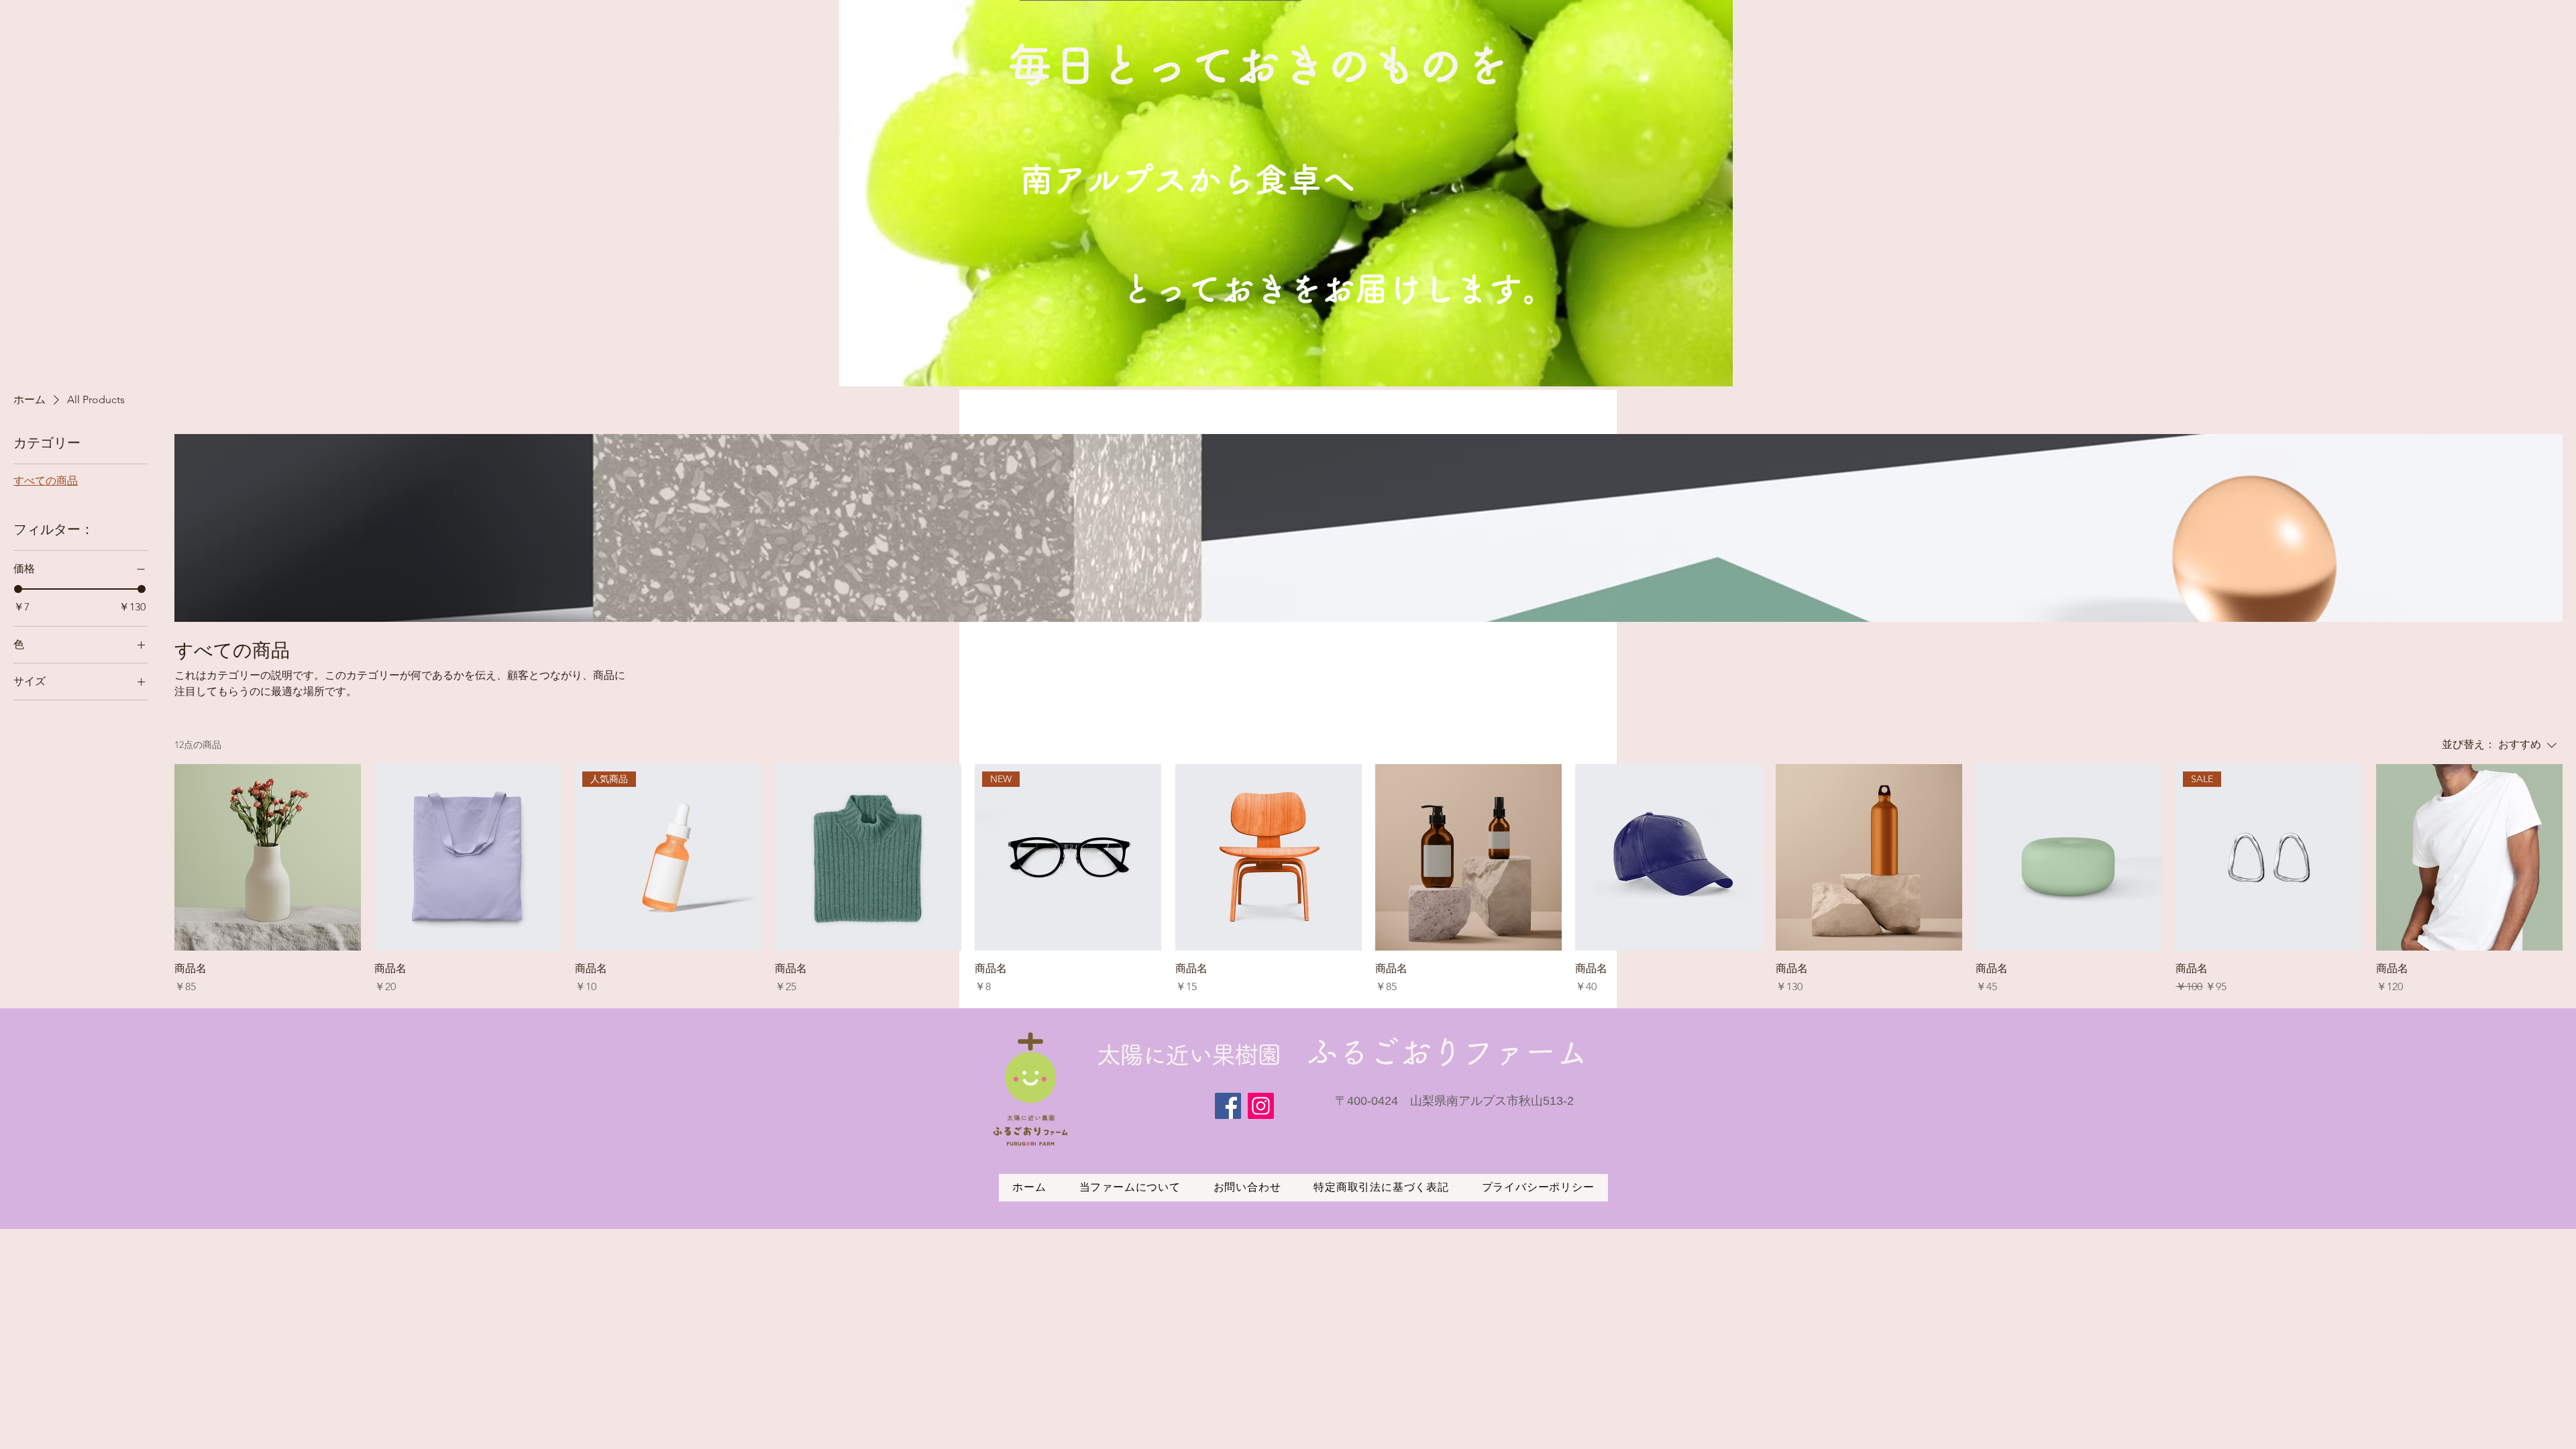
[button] (1630, 193)
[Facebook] (1228, 1106)
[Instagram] (1261, 1106)
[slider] (18, 589)
